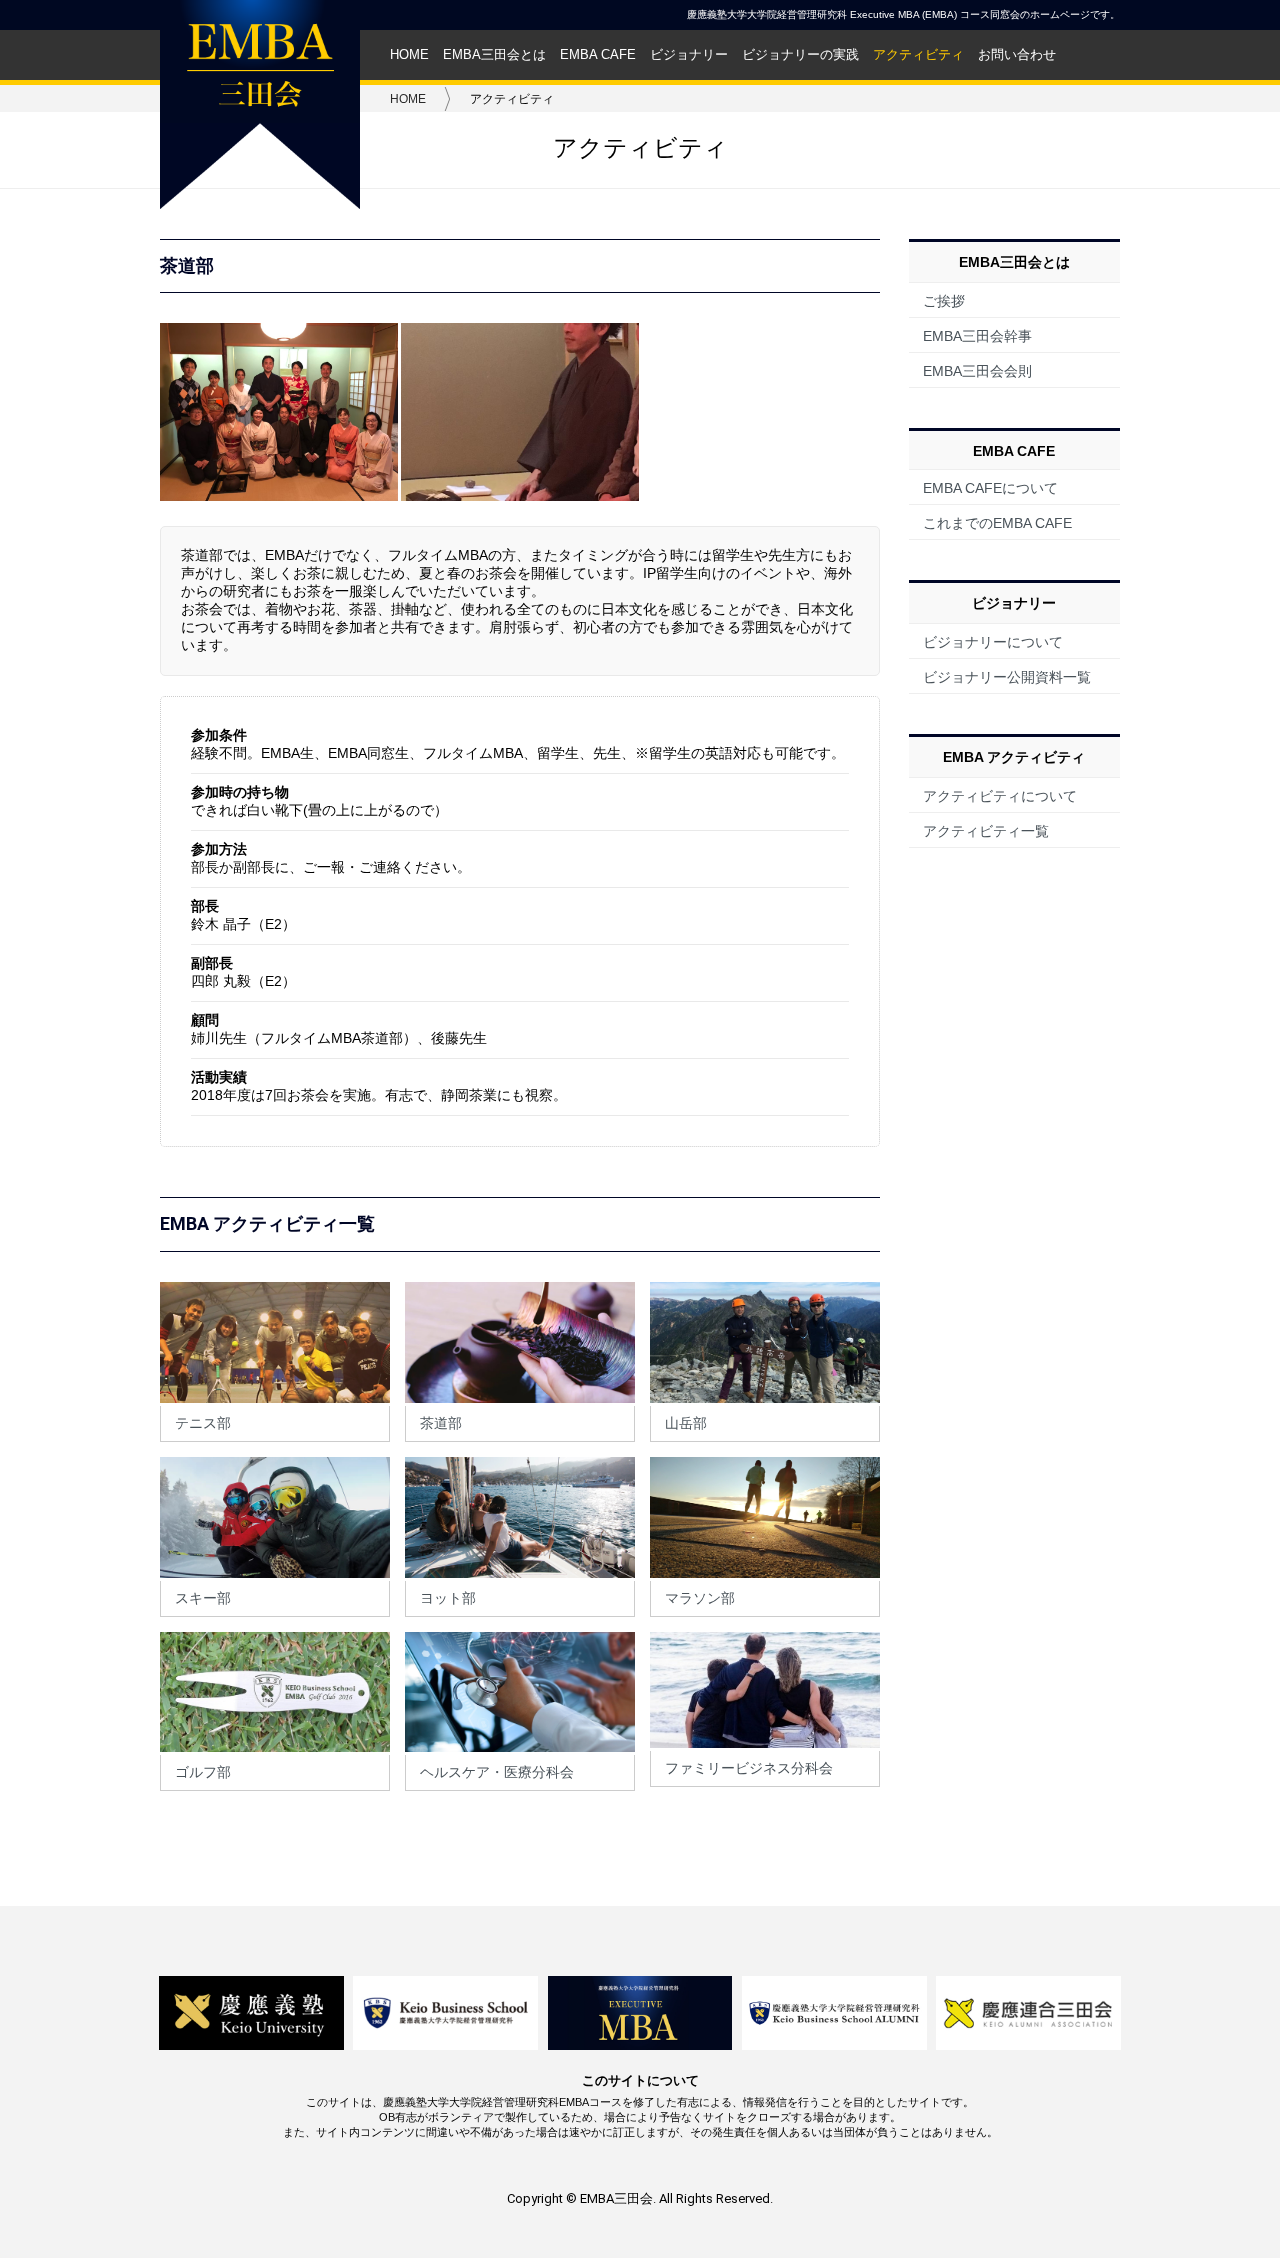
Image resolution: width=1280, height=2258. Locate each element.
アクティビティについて (1000, 796)
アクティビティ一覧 (986, 831)
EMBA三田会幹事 (977, 336)
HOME (409, 55)
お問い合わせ (1017, 55)
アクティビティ (918, 55)
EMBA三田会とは (494, 55)
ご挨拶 (944, 301)
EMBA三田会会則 (977, 371)
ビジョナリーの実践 (800, 55)
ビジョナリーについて (993, 642)
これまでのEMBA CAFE (997, 523)
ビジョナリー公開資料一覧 (1007, 677)
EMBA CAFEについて (990, 488)
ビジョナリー (689, 55)
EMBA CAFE (598, 55)
